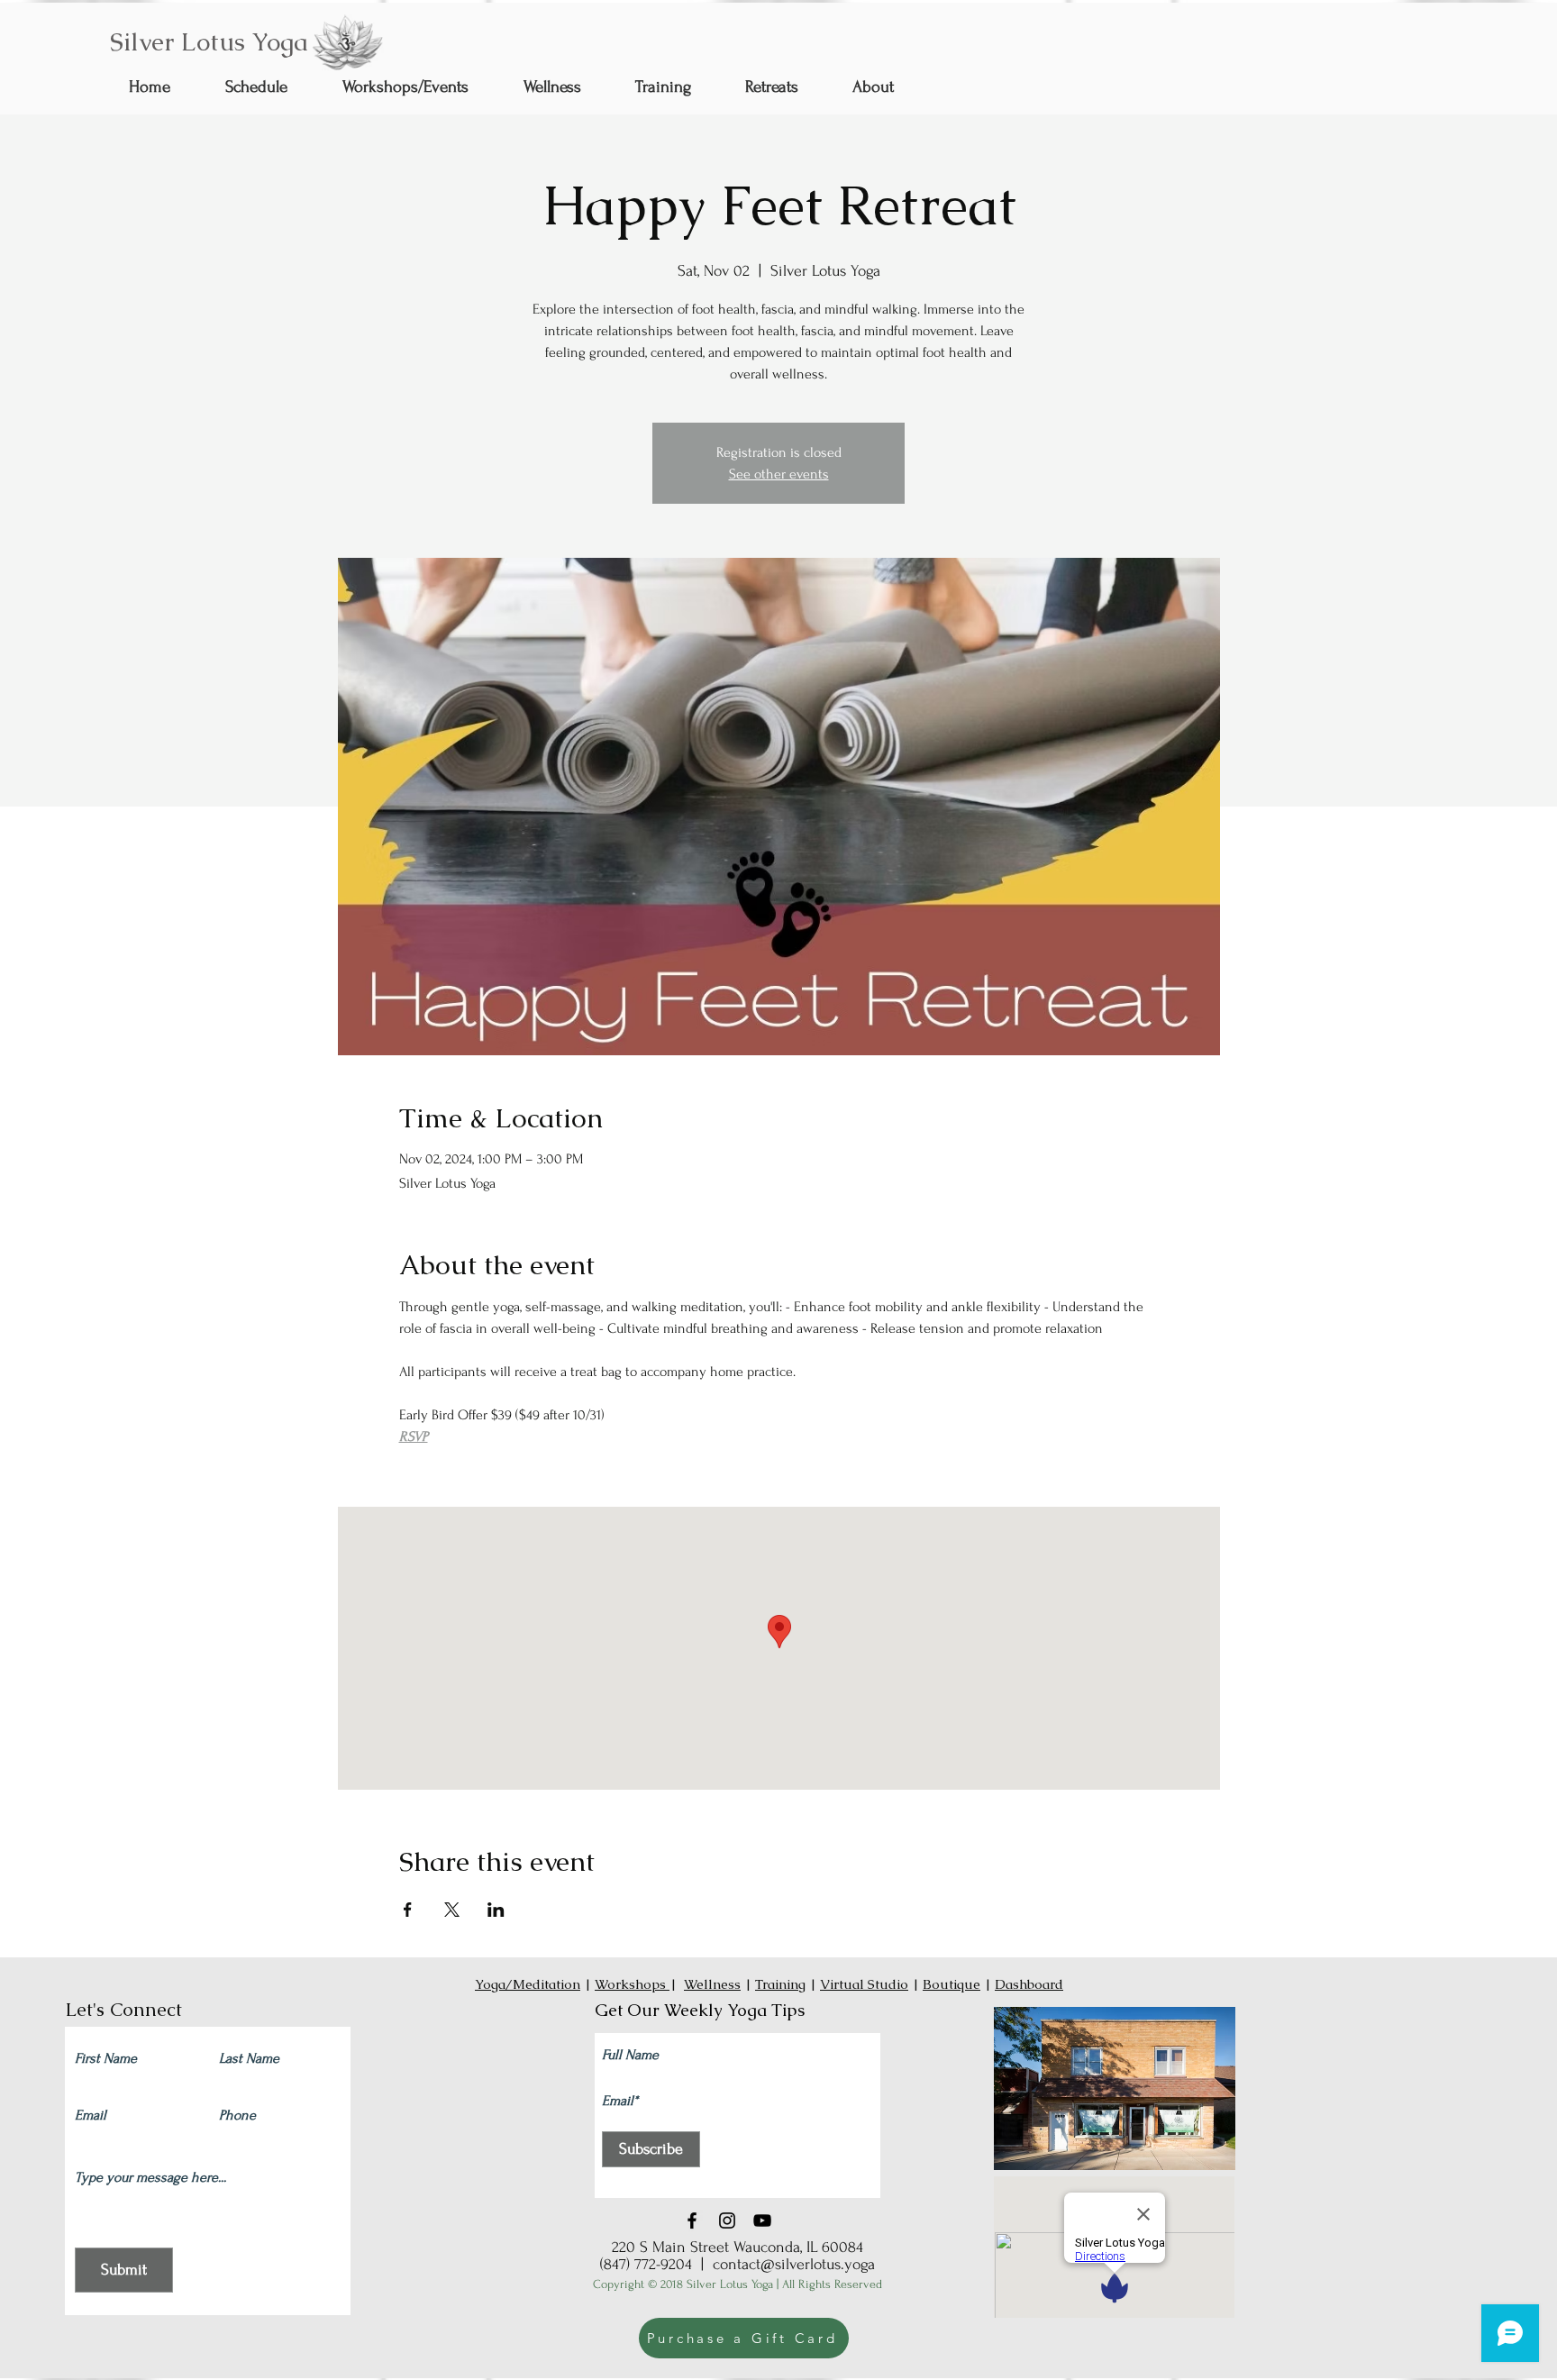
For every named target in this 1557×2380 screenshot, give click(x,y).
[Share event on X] (452, 1910)
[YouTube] (762, 2220)
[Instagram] (727, 2220)
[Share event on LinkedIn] (496, 1910)
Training (780, 1984)
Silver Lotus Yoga (209, 41)
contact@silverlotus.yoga (794, 2264)
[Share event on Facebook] (408, 1910)
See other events (779, 474)
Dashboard (1029, 1984)
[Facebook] (692, 2220)
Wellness (712, 1984)
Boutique (951, 1984)
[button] (566, 87)
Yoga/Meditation (528, 1984)
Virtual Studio (864, 1984)
